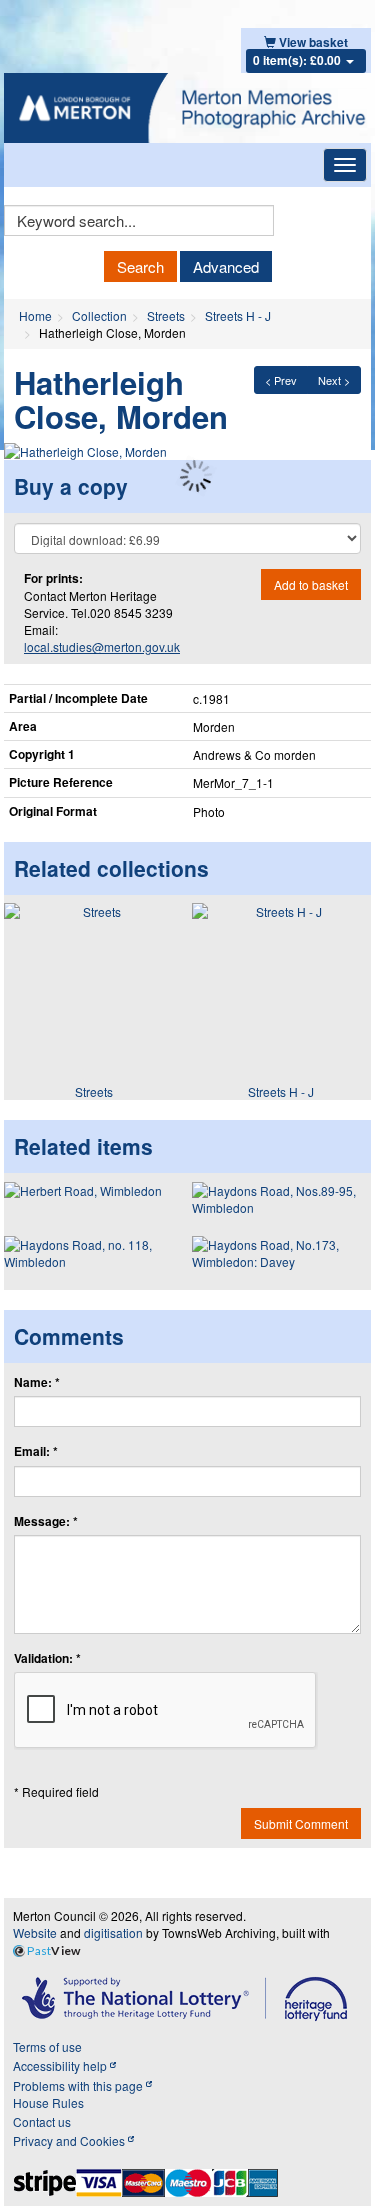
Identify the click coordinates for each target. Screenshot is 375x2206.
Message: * (46, 1521)
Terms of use (47, 2046)
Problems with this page (79, 2085)
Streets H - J (238, 315)
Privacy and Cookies (70, 2140)
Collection (99, 315)
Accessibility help (61, 2065)
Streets (166, 315)
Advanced (226, 266)
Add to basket (311, 584)
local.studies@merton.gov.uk (102, 646)
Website (35, 1932)
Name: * (37, 1382)
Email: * (36, 1451)
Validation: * (47, 1658)
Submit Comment (301, 1823)
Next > (334, 380)
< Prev (281, 380)
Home (35, 315)
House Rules (48, 2102)
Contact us (42, 2121)
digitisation (113, 1932)
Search (140, 266)
